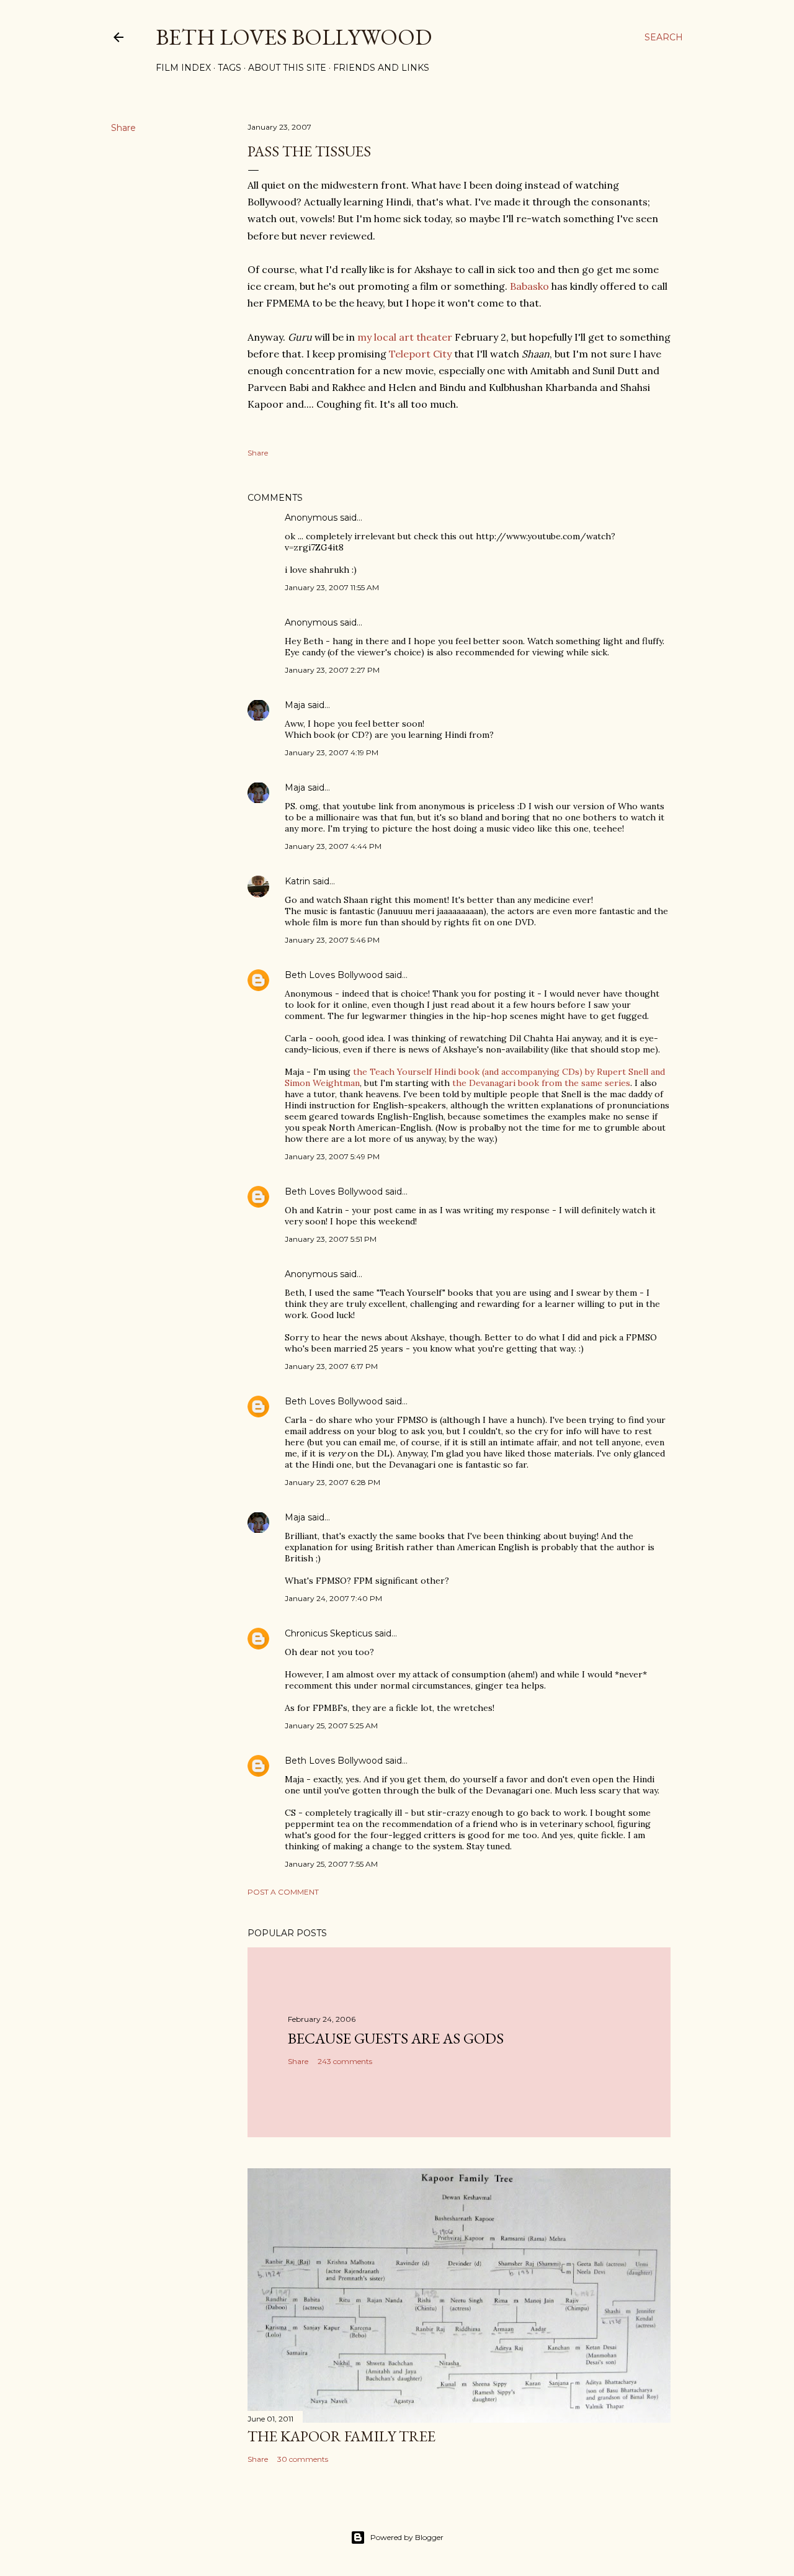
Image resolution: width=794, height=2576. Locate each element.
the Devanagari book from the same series (541, 1083)
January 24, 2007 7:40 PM (333, 1598)
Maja (295, 705)
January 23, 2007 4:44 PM (333, 846)
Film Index (183, 68)
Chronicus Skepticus (328, 1633)
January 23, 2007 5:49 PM (332, 1156)
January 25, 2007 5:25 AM (331, 1726)
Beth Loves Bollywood (294, 37)
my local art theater (405, 337)
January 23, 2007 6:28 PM (332, 1482)
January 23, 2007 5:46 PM (332, 940)
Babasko (529, 286)
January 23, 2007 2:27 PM (332, 670)
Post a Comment (283, 1892)
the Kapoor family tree (341, 2436)
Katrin (297, 881)
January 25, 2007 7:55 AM (331, 1864)
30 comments (303, 2459)
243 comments (345, 2061)
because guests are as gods (396, 2038)
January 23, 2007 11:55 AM (332, 587)
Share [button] (123, 128)
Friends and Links (381, 68)
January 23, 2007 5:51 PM (331, 1239)
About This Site (287, 68)
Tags (230, 68)
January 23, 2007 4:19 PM (332, 752)
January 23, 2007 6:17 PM (331, 1366)
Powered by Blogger (407, 2537)
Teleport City (420, 354)
